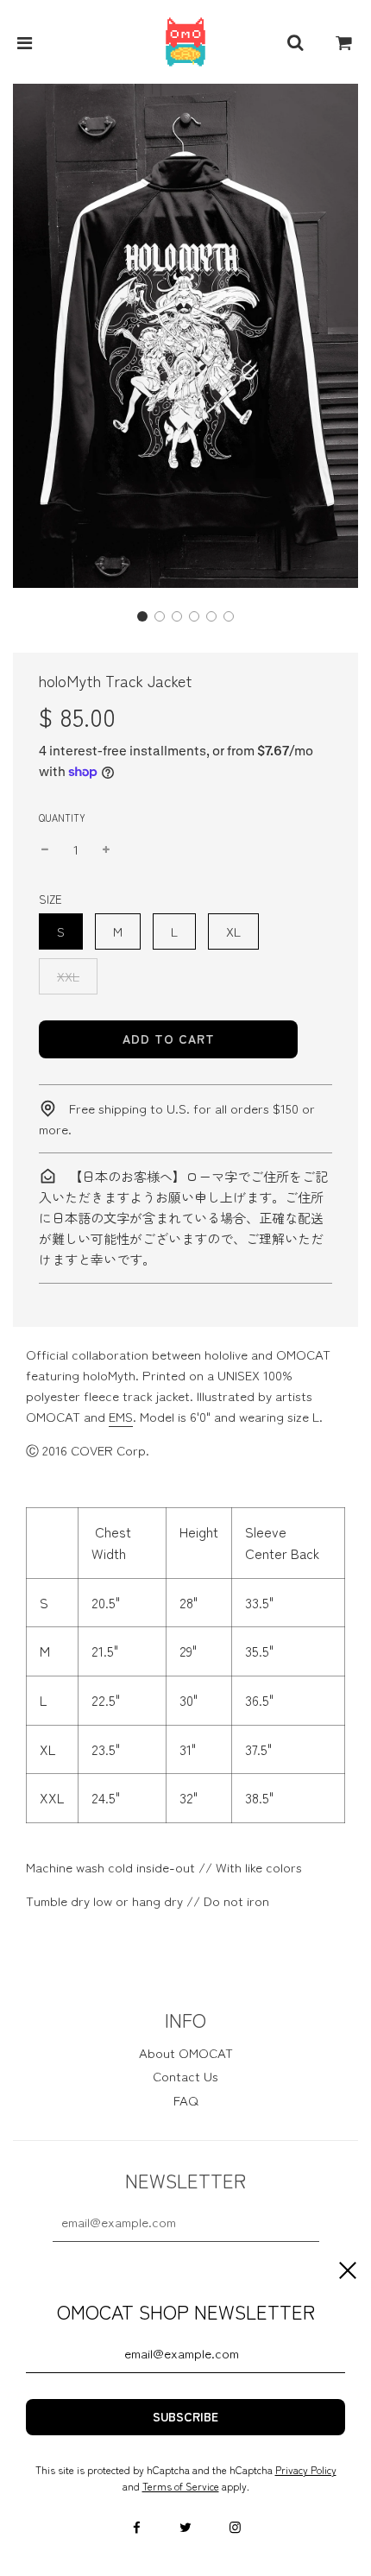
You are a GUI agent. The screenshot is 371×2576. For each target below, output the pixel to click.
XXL (68, 976)
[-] (45, 849)
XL (233, 931)
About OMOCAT (186, 2052)
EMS (121, 1416)
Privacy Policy (306, 2469)
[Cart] (344, 42)
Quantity (62, 818)
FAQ (186, 2100)
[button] (142, 616)
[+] (106, 849)
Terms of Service (181, 2486)
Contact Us (185, 2076)
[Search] (295, 42)
